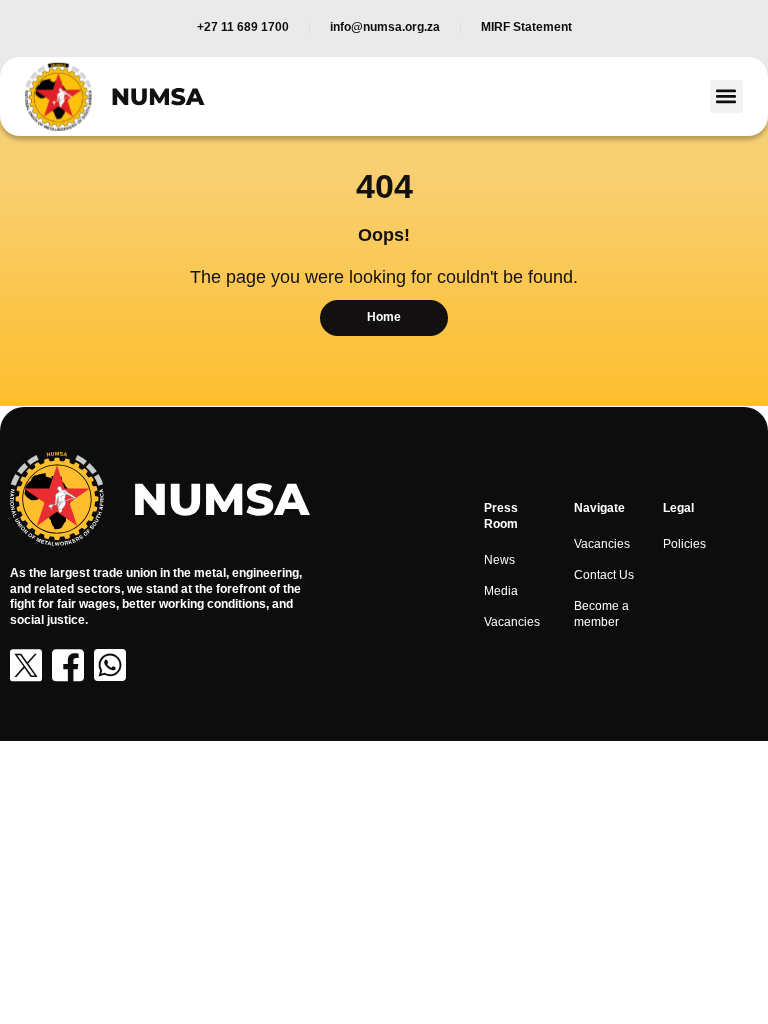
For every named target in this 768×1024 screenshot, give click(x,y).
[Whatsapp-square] (110, 665)
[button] (726, 96)
